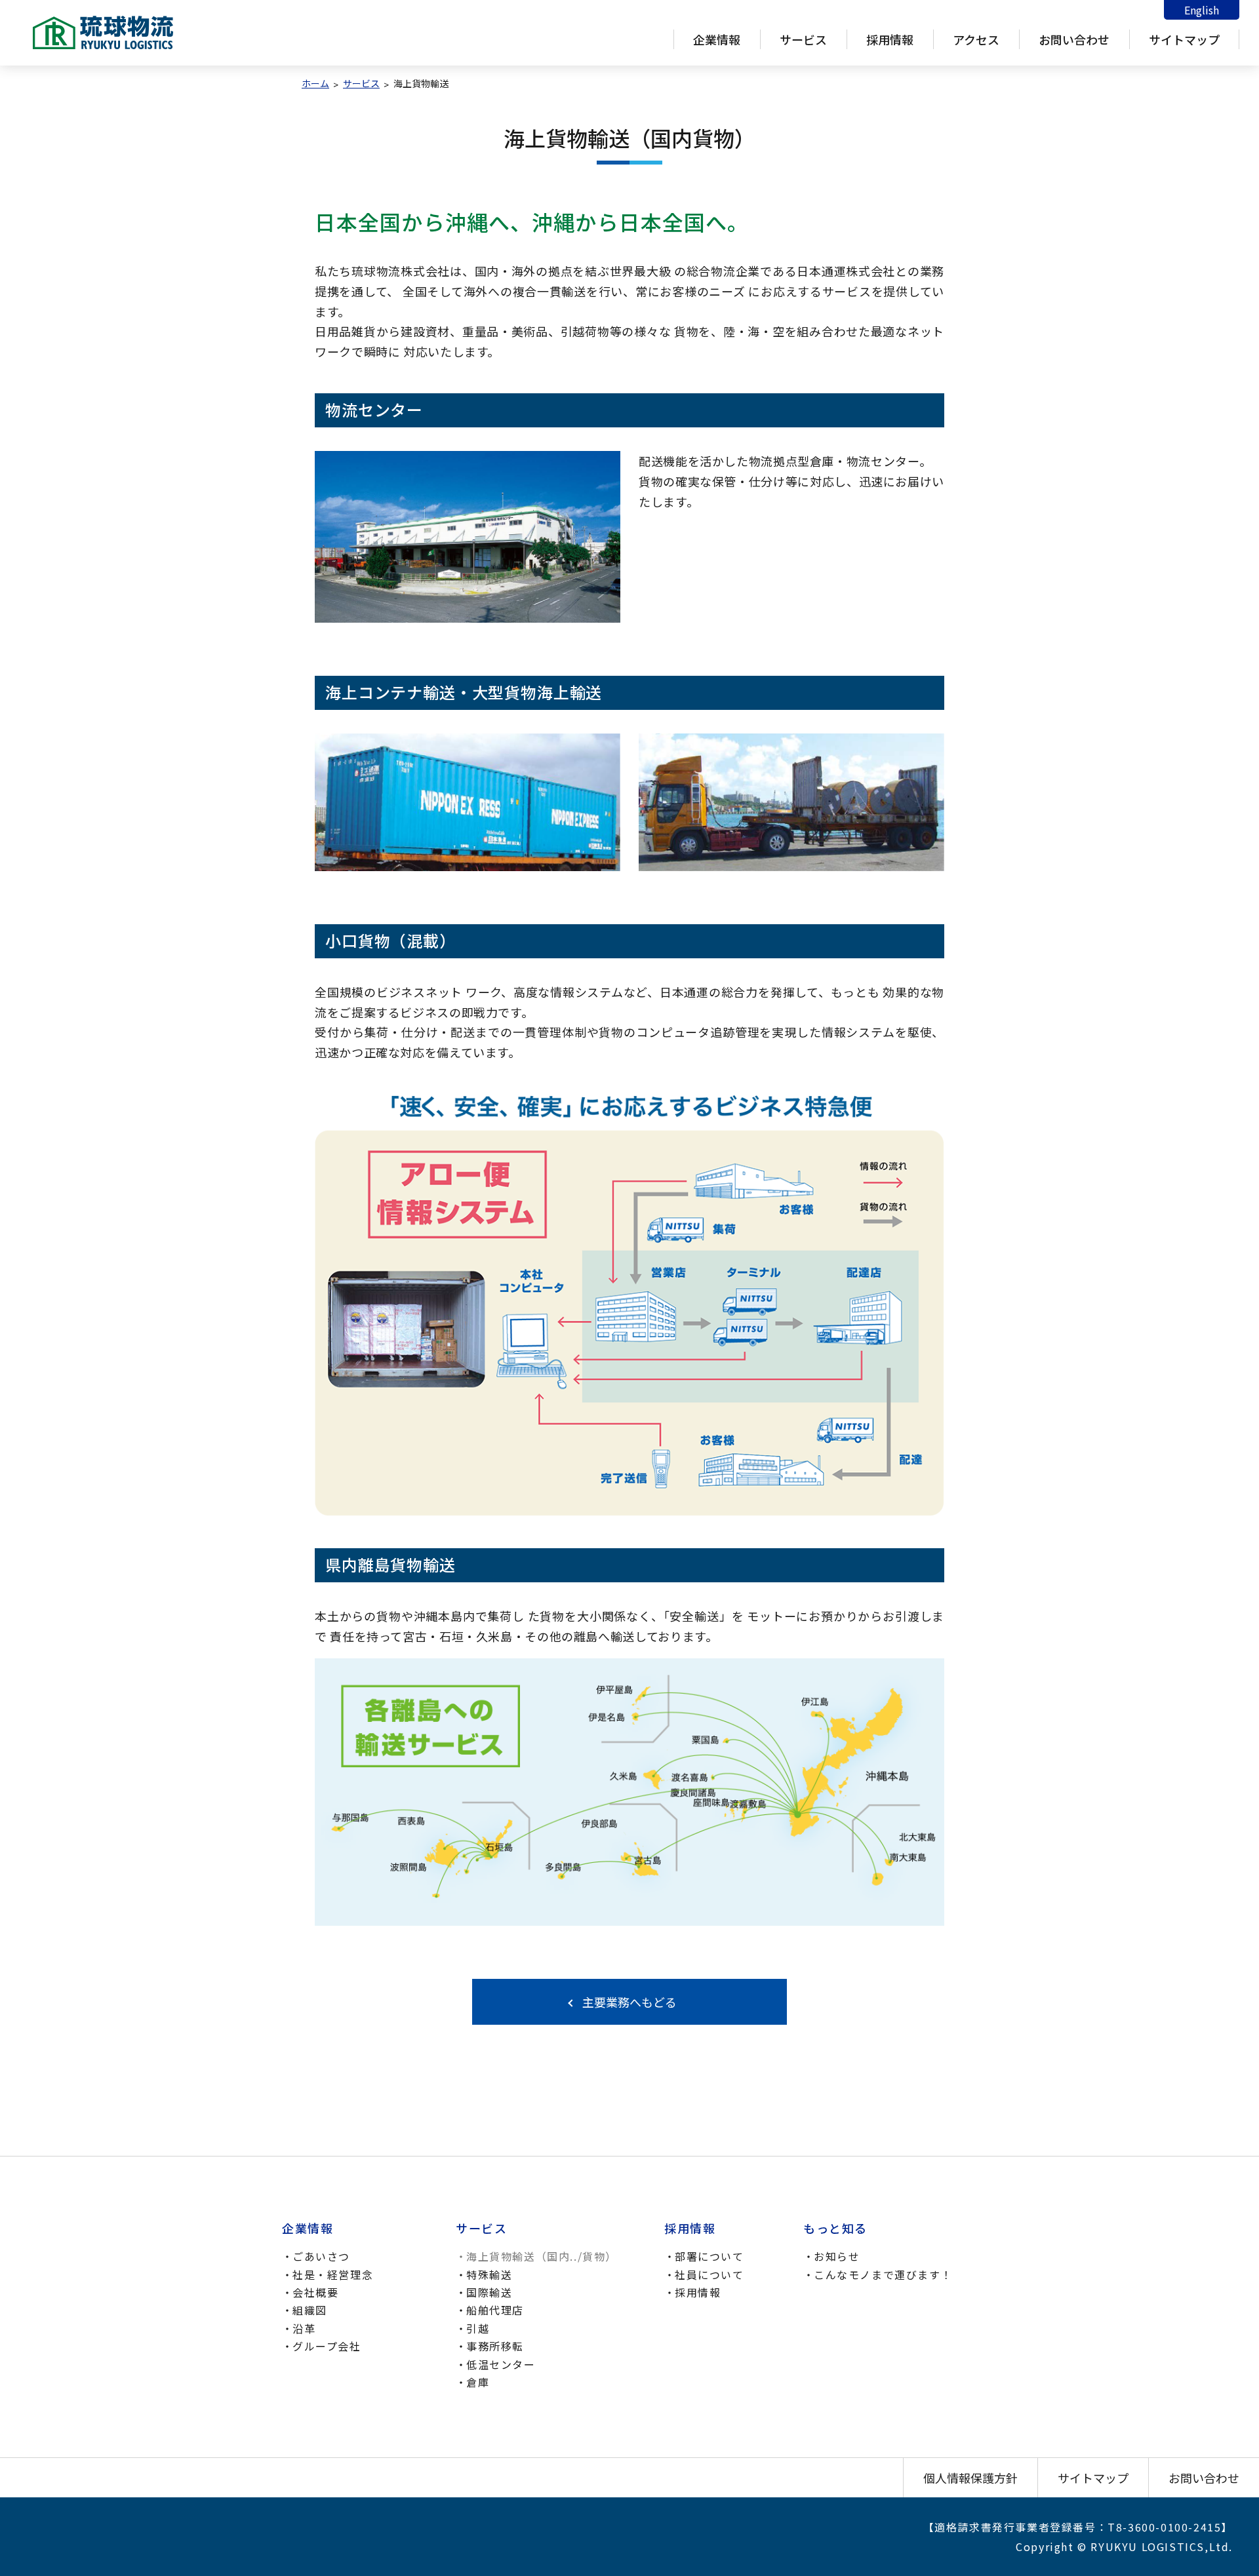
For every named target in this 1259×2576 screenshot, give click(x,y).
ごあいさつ (321, 2256)
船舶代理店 (495, 2310)
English (1202, 10)
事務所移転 (495, 2346)
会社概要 (315, 2292)
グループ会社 (327, 2346)
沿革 (304, 2328)
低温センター (501, 2364)
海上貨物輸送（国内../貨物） (542, 2256)
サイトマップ (1184, 39)
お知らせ (837, 2256)
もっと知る (835, 2228)
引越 (478, 2328)
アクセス (976, 39)
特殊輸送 (489, 2274)
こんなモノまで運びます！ (883, 2274)
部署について (709, 2256)
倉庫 (478, 2382)
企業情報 (717, 39)
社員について (709, 2274)
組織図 (310, 2310)
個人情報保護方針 (970, 2478)
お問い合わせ (1074, 39)
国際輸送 (489, 2292)
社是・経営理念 (333, 2274)
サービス (803, 39)
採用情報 (890, 39)
